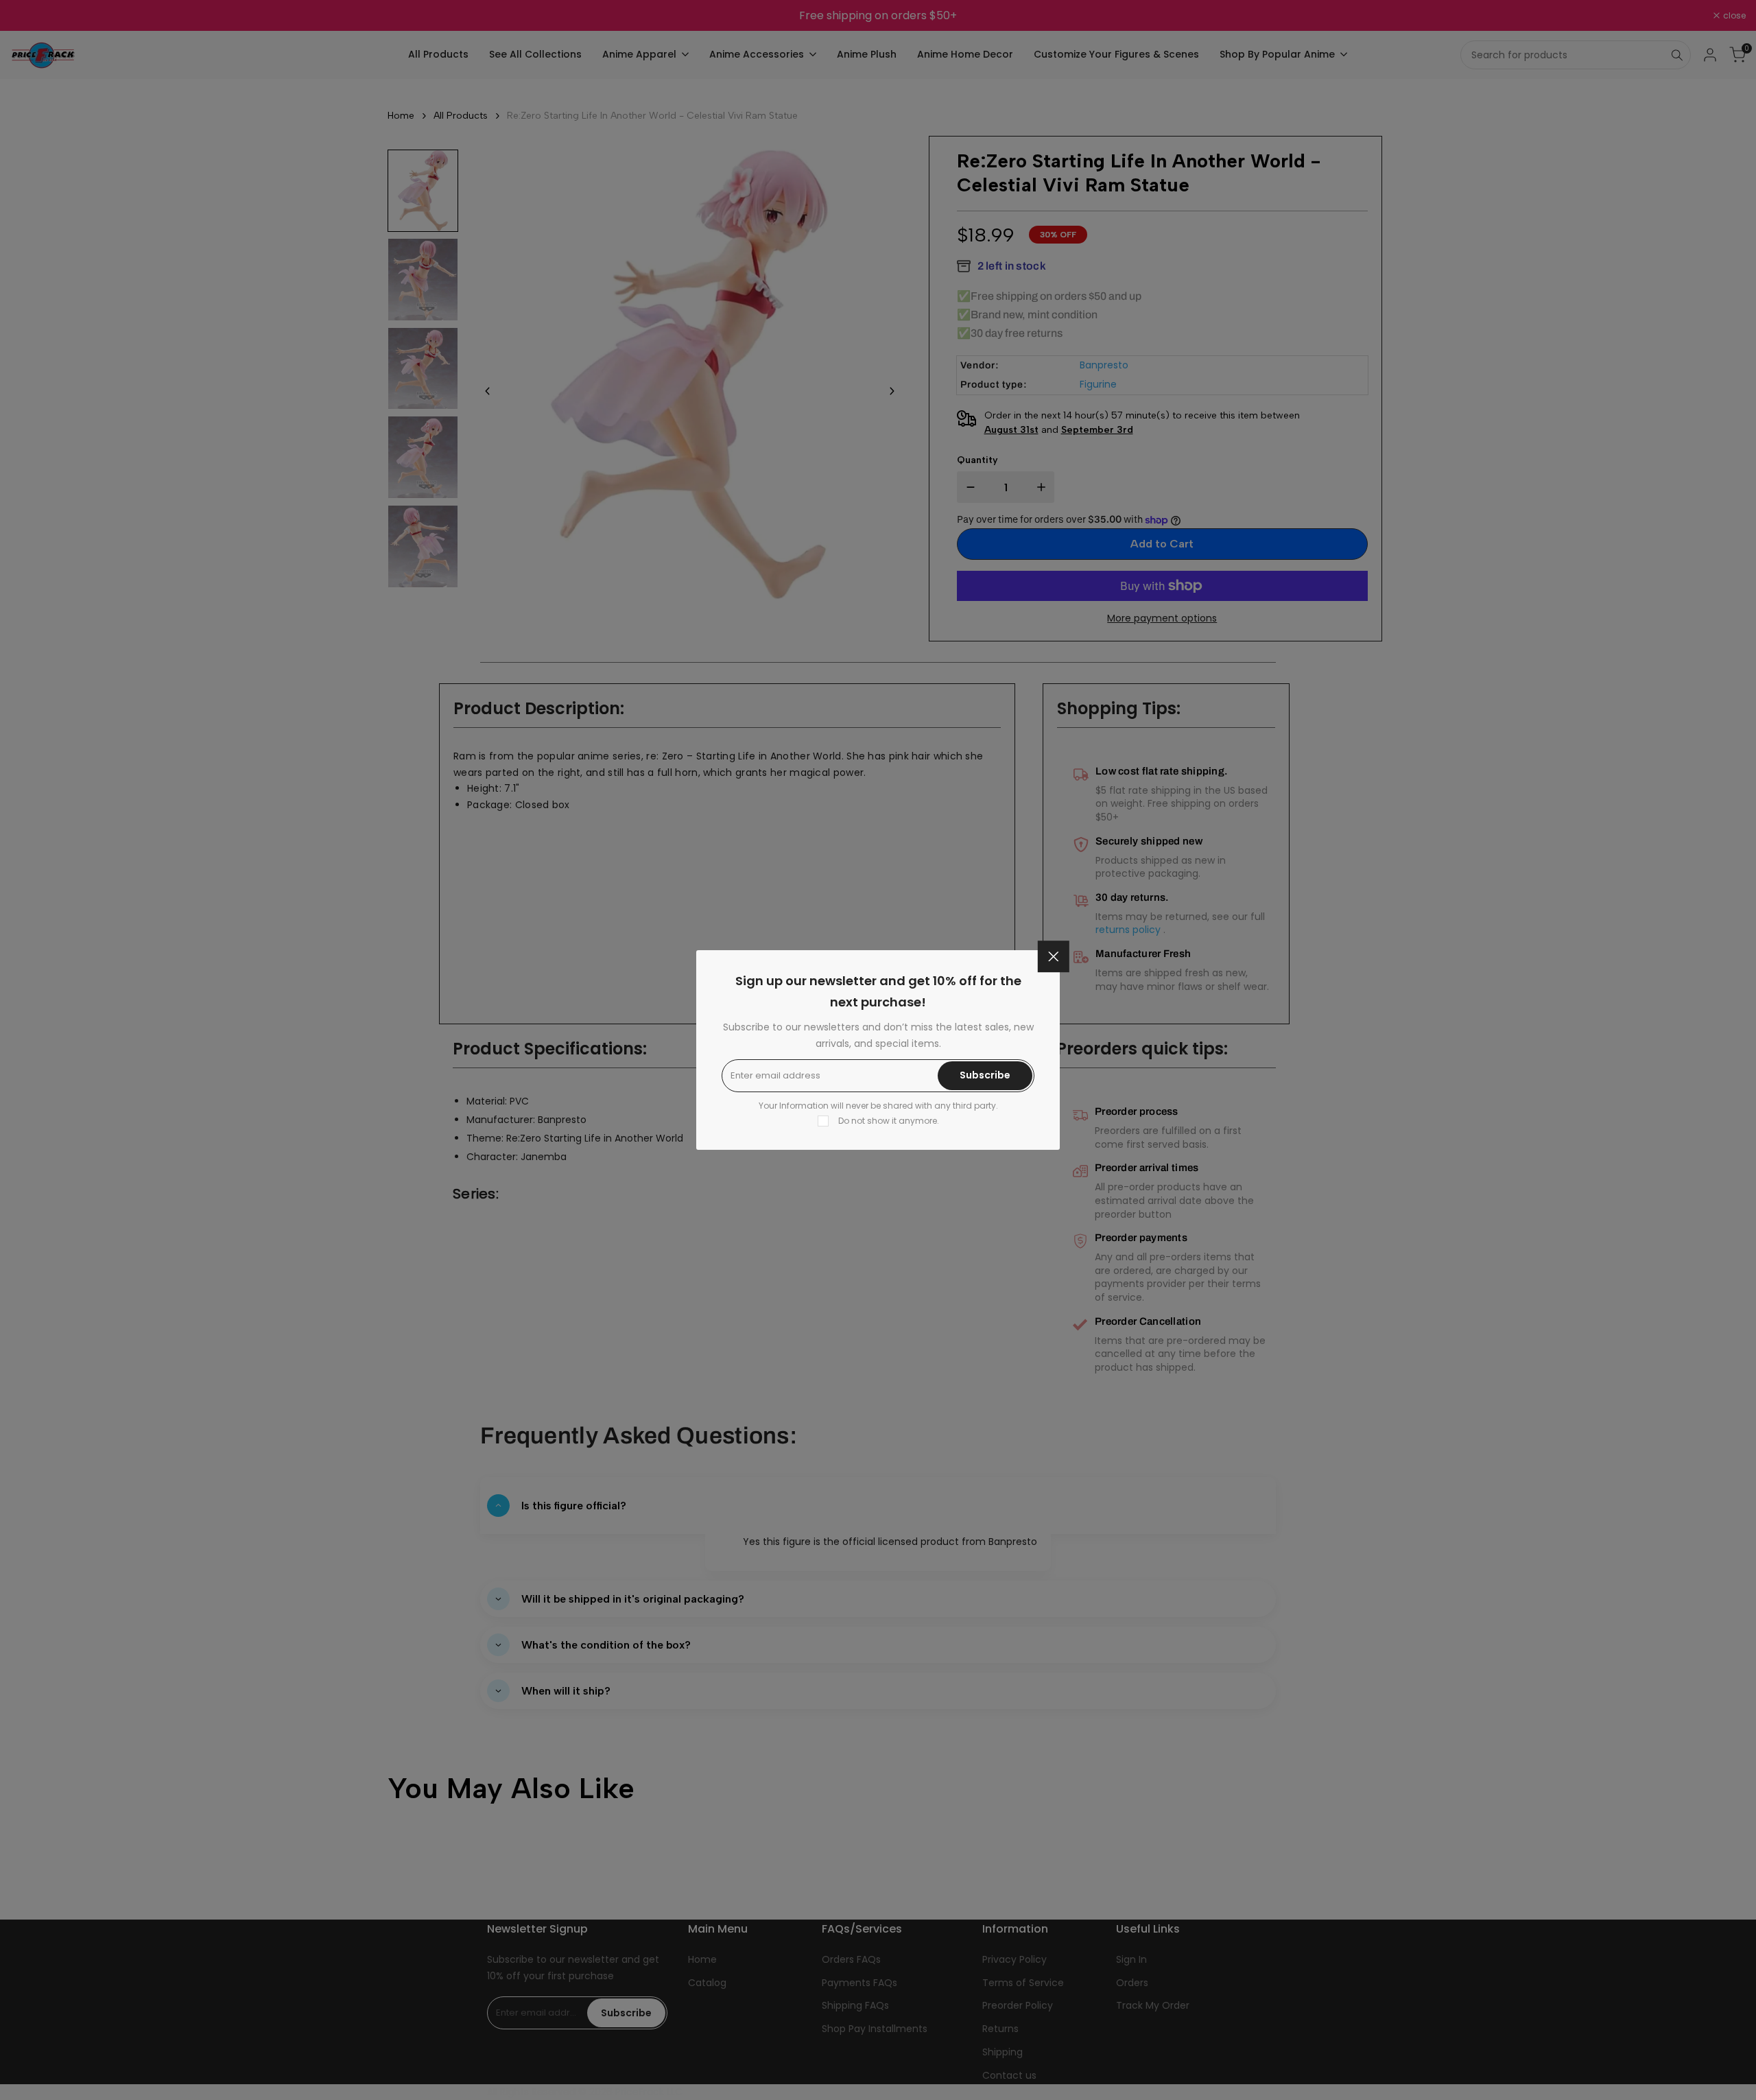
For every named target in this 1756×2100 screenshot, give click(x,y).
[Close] (1054, 956)
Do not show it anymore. (889, 1121)
